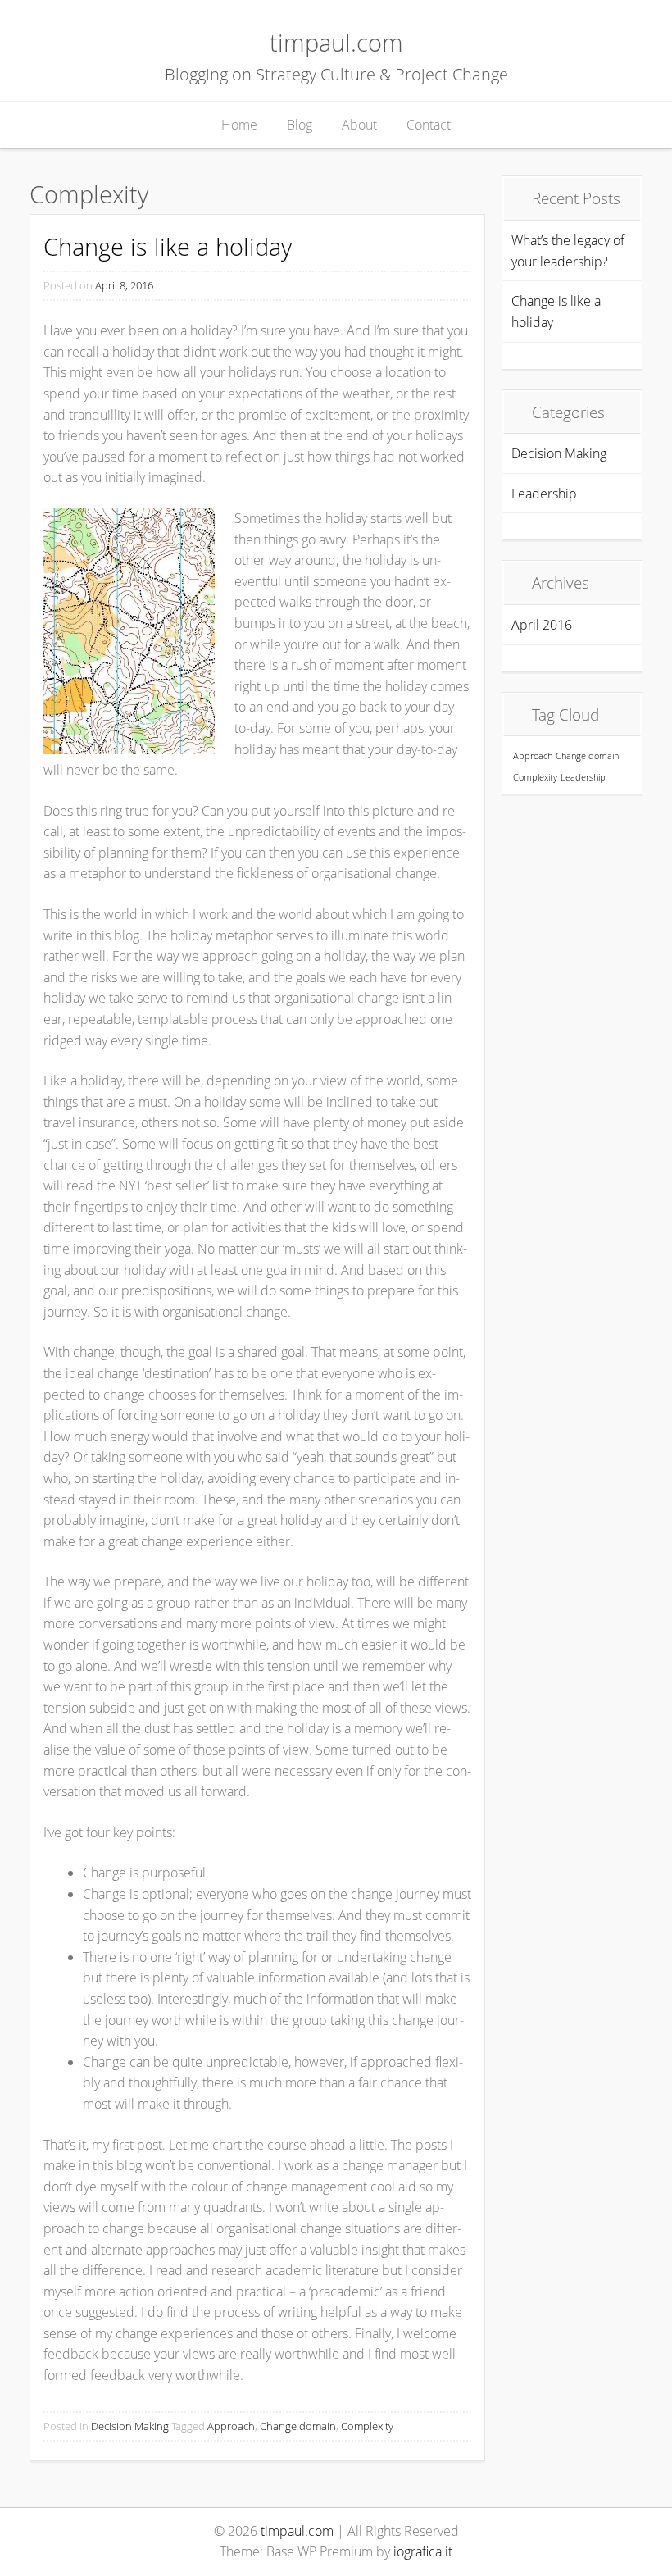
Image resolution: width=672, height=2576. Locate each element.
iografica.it (423, 2551)
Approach (231, 2426)
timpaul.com (336, 42)
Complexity (367, 2426)
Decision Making (130, 2426)
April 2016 (542, 625)
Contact (429, 125)
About (359, 125)
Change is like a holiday (168, 246)
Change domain (298, 2426)
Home (239, 125)
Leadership (544, 494)
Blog (300, 125)
